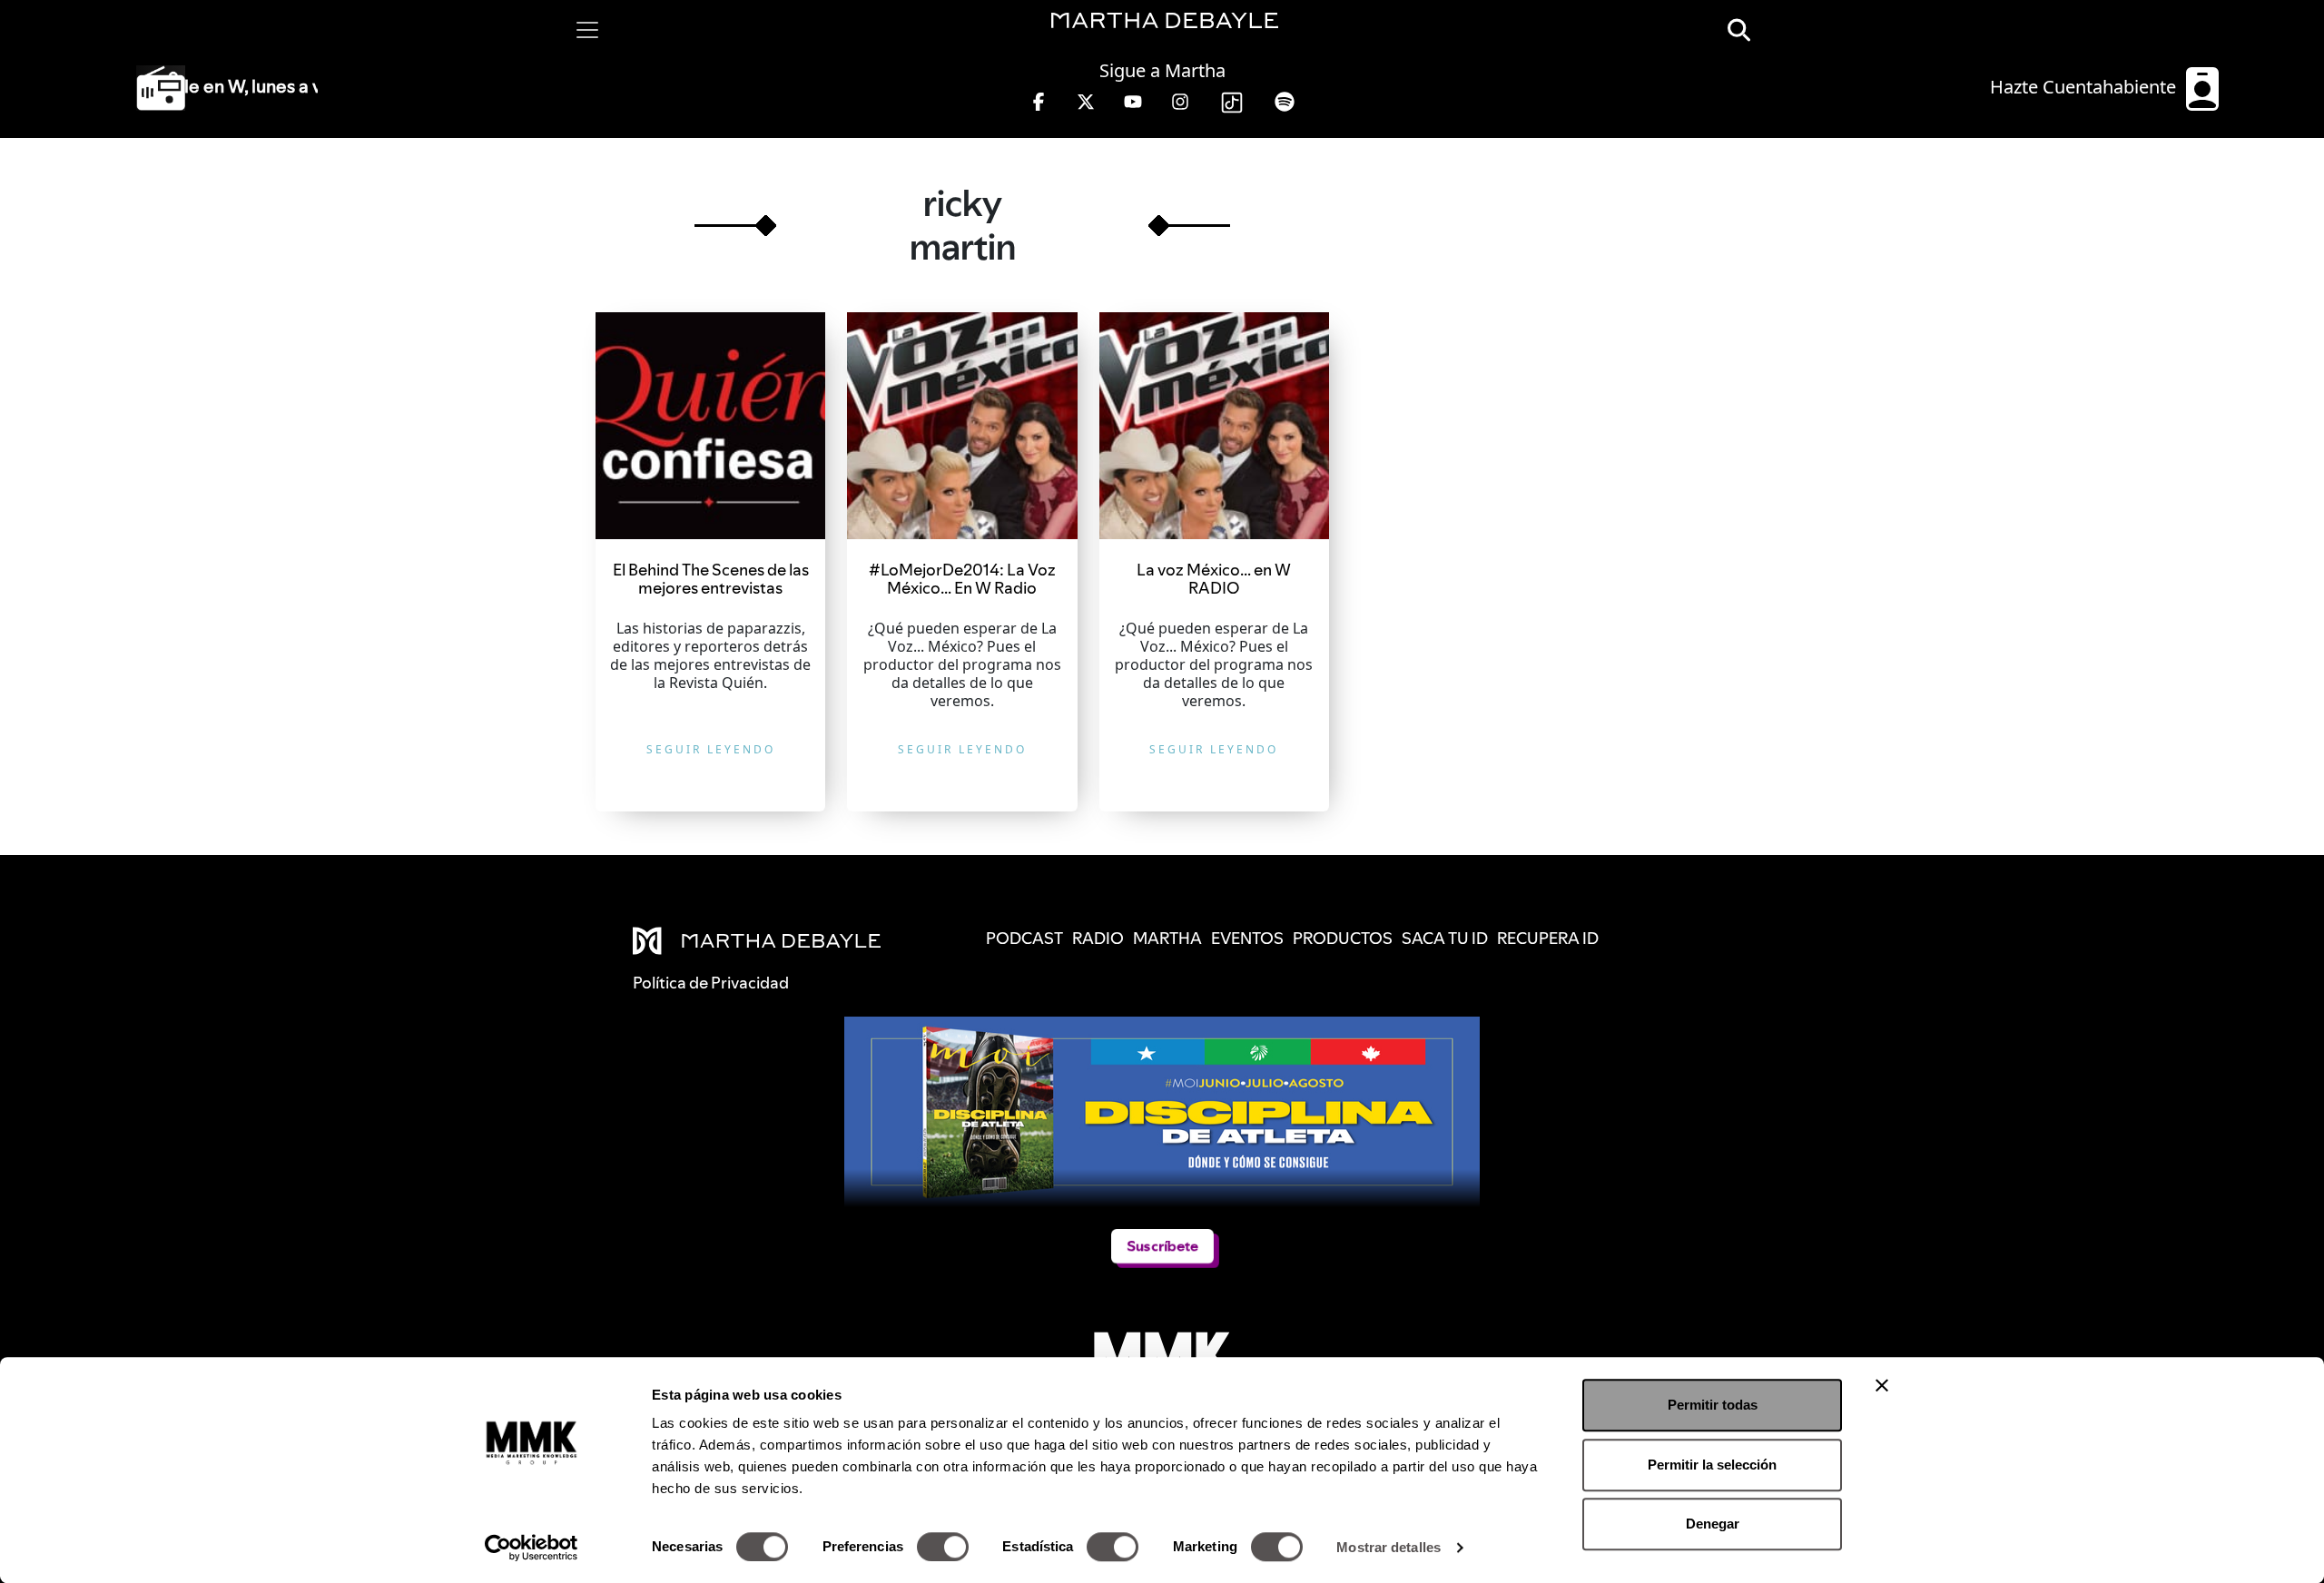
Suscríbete (1162, 1246)
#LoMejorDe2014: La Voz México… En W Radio (962, 579)
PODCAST (1024, 938)
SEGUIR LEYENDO (711, 749)
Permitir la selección (1712, 1465)
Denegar (1713, 1524)
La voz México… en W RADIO (1214, 579)
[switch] (943, 1547)
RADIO (1098, 938)
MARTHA (1167, 938)
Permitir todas (1713, 1405)
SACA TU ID (1445, 938)
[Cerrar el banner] (1882, 1385)
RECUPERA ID (1548, 938)
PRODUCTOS (1343, 938)
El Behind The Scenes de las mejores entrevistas (711, 579)
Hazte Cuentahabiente (2085, 87)
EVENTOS (1247, 938)
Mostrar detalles (1388, 1547)
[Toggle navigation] (587, 30)
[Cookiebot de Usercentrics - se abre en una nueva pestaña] (532, 1548)
